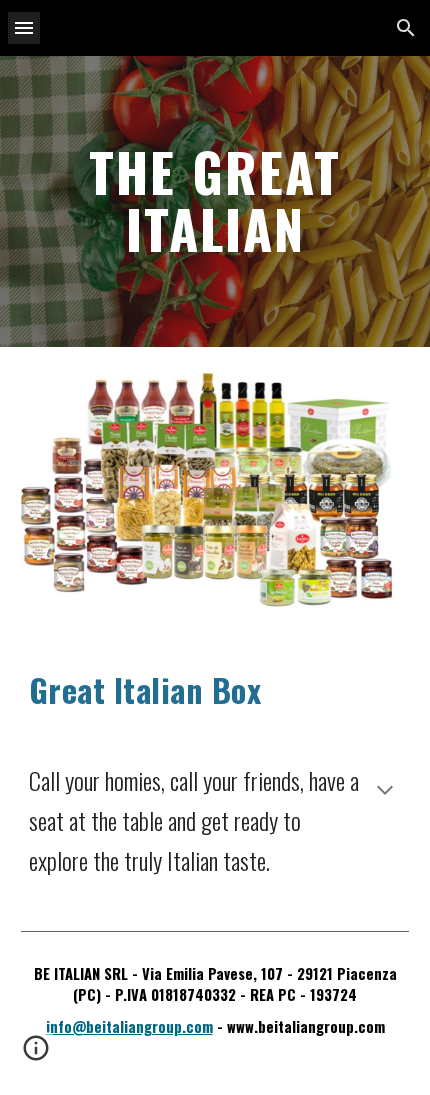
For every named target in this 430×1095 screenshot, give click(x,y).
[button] (24, 27)
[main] (215, 201)
